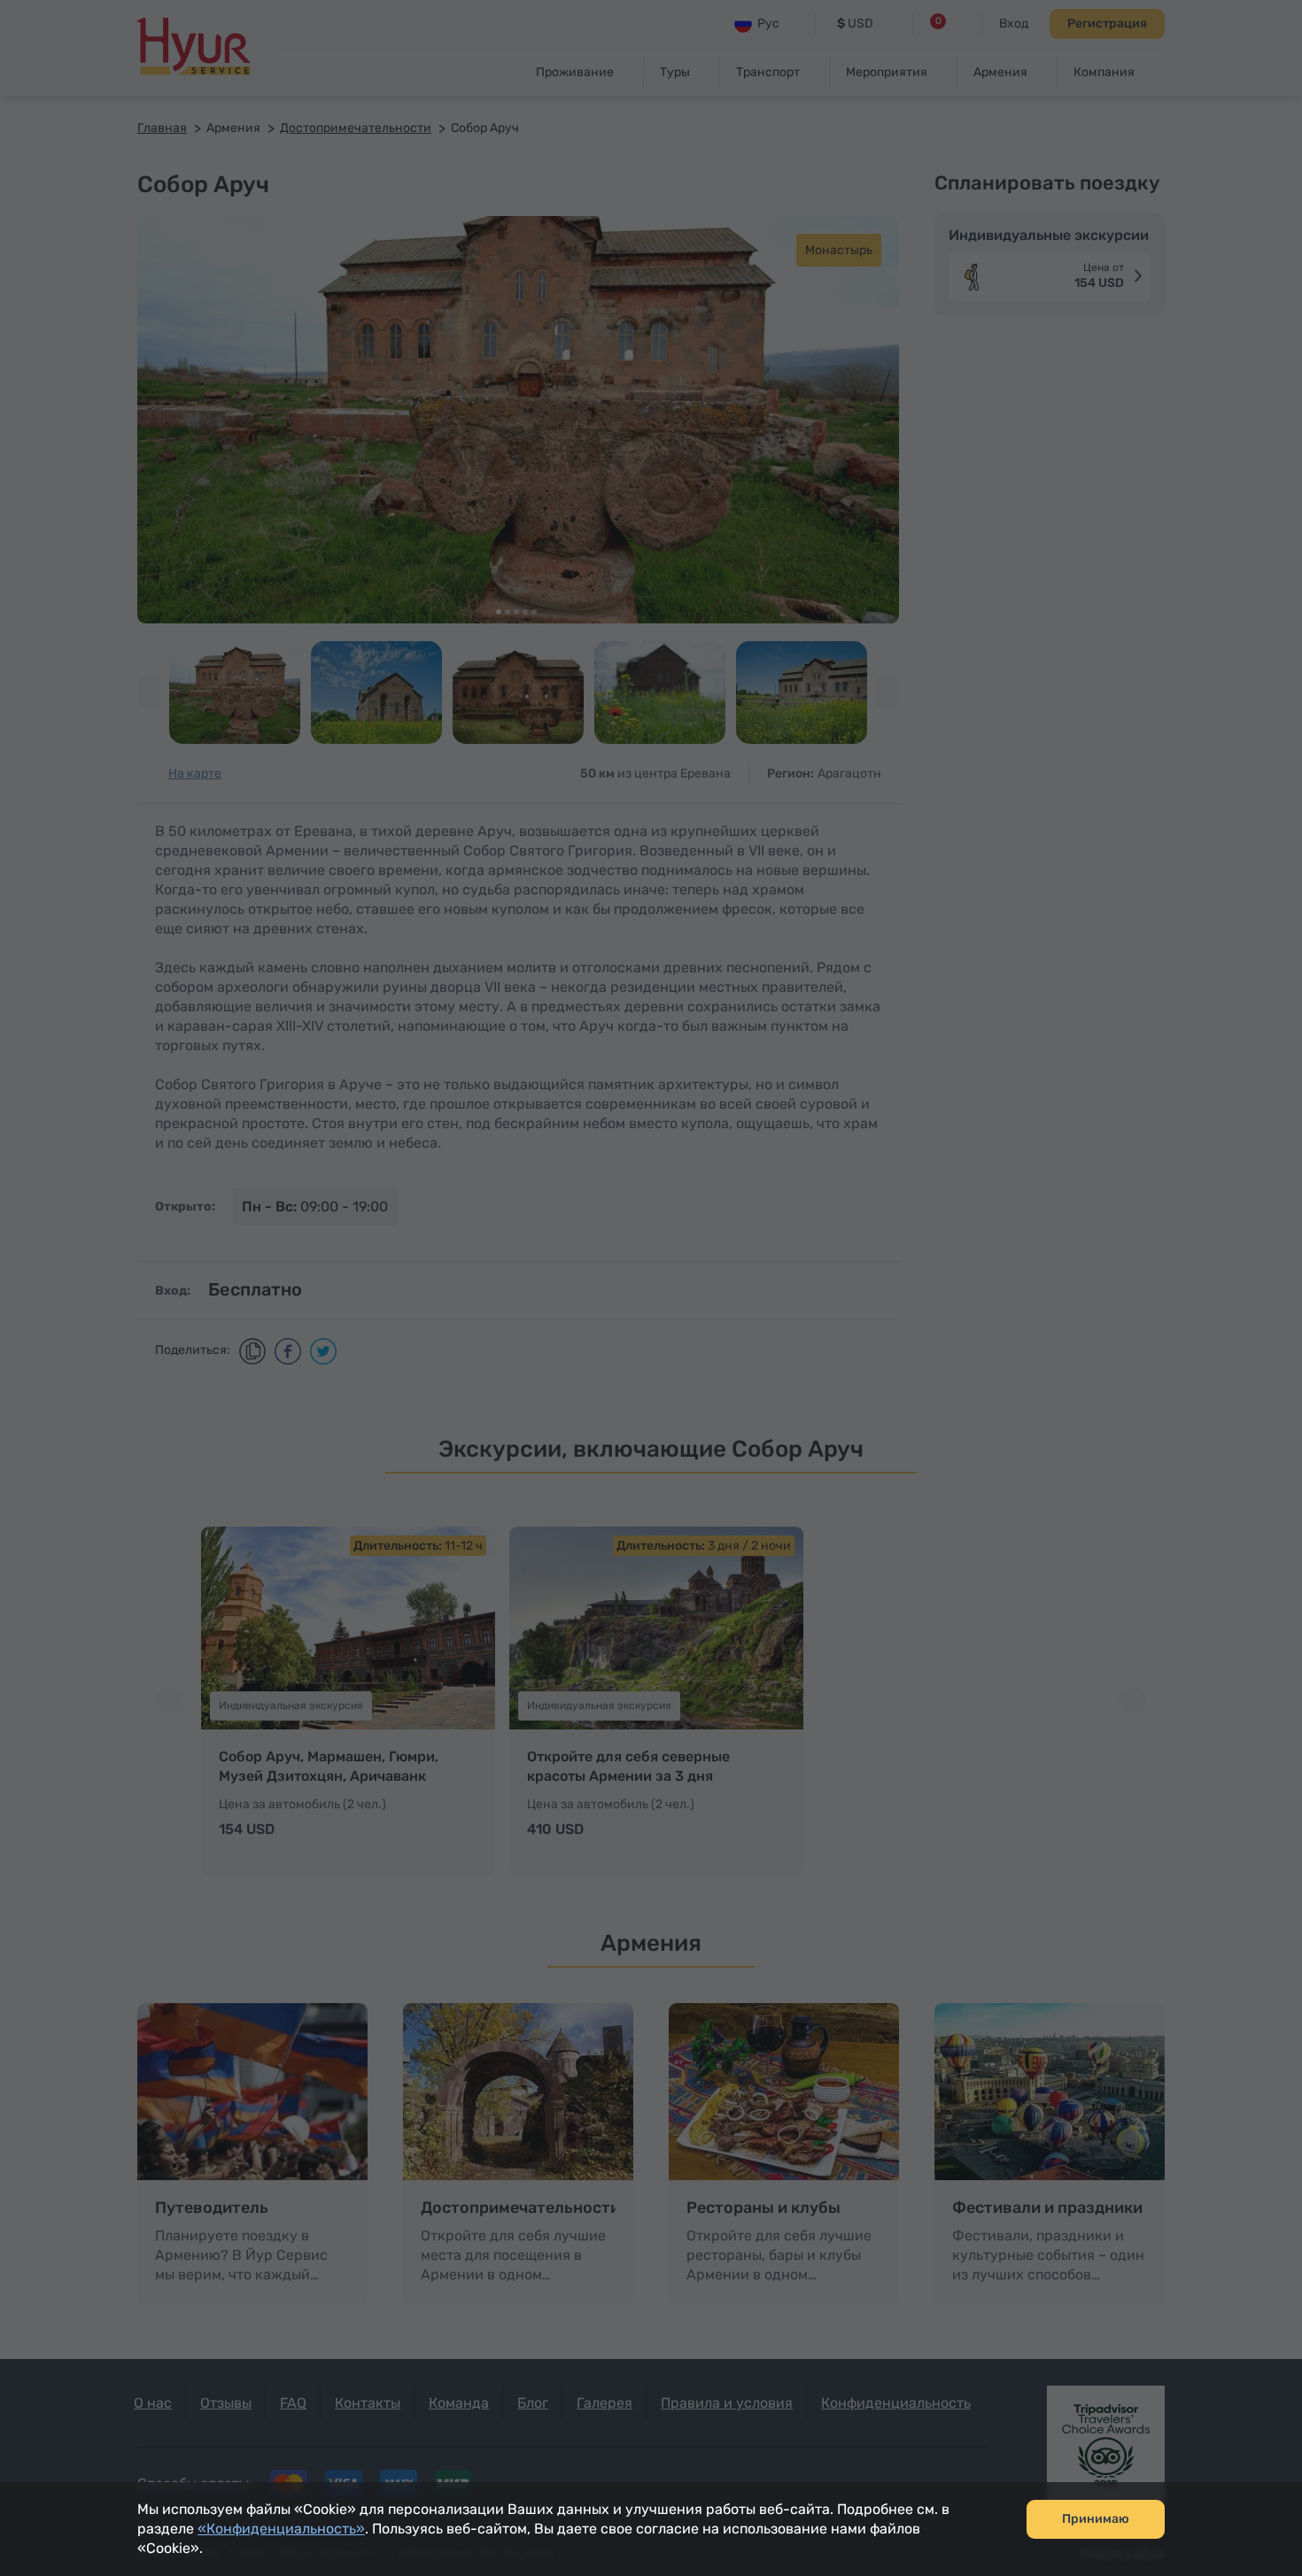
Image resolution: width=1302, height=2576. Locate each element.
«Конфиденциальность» (281, 2529)
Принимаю (1096, 2519)
